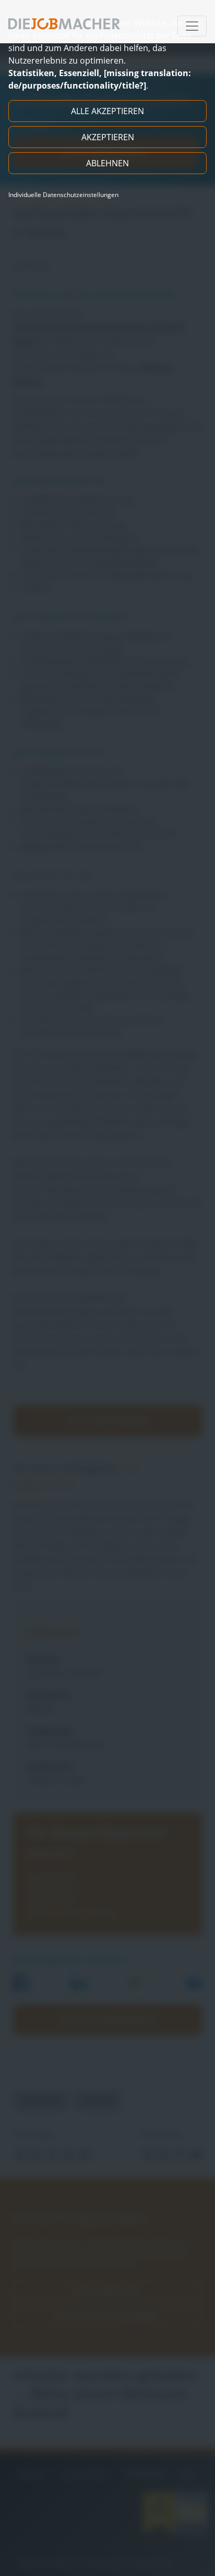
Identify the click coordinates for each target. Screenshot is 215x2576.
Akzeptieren (108, 137)
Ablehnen (107, 163)
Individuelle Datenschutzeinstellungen (63, 195)
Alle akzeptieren (107, 111)
